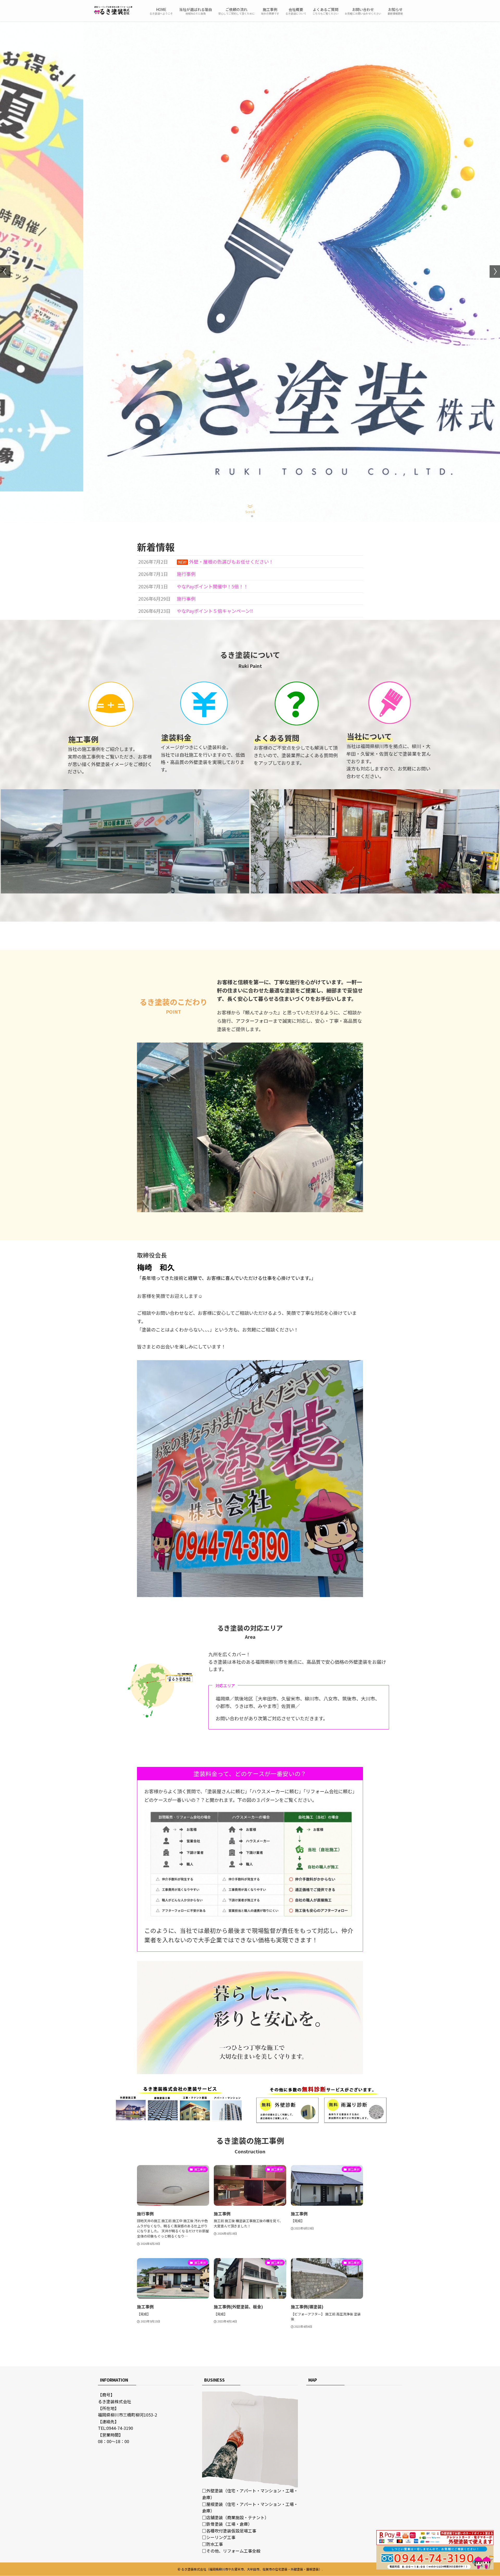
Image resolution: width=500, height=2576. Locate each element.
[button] (248, 516)
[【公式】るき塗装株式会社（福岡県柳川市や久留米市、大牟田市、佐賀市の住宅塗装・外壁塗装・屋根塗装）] (113, 11)
